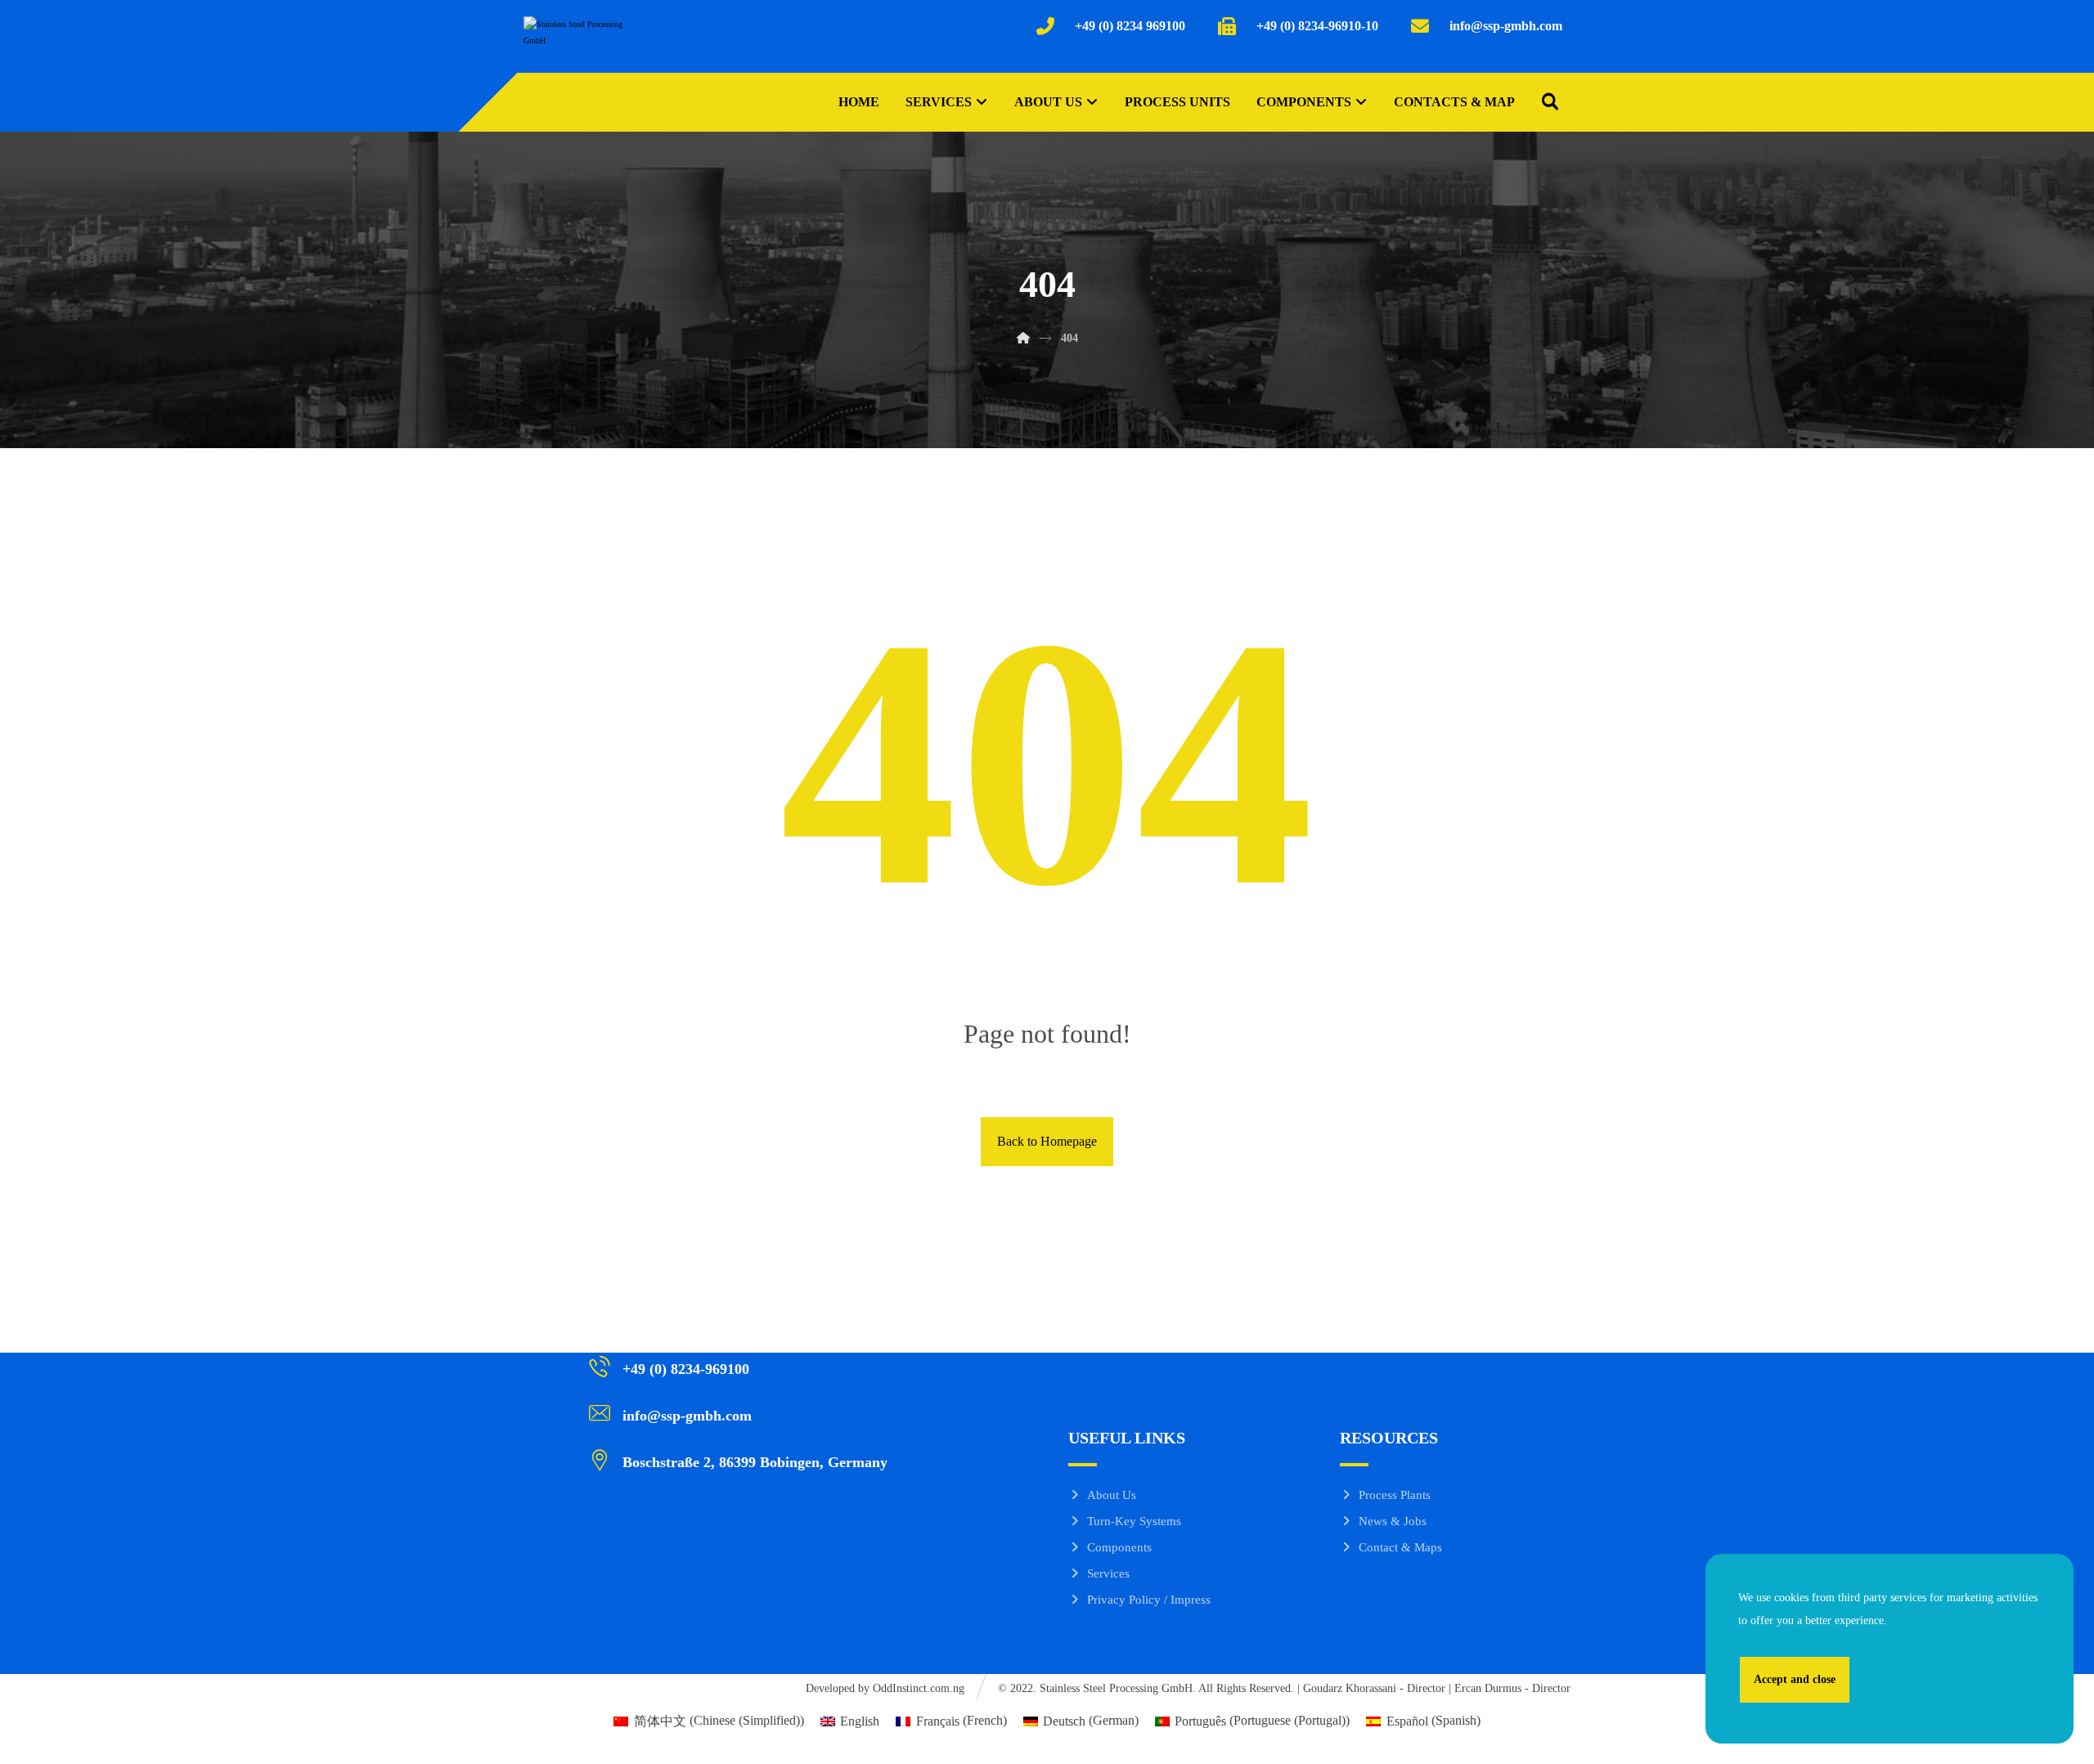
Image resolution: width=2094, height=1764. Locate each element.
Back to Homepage (1047, 1141)
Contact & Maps (1400, 1547)
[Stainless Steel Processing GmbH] (573, 41)
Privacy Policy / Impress (1149, 1600)
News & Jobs (1393, 1521)
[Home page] (1023, 338)
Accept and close (1795, 1679)
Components (1119, 1547)
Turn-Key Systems (1134, 1521)
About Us (1112, 1495)
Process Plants (1395, 1495)
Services (1108, 1573)
